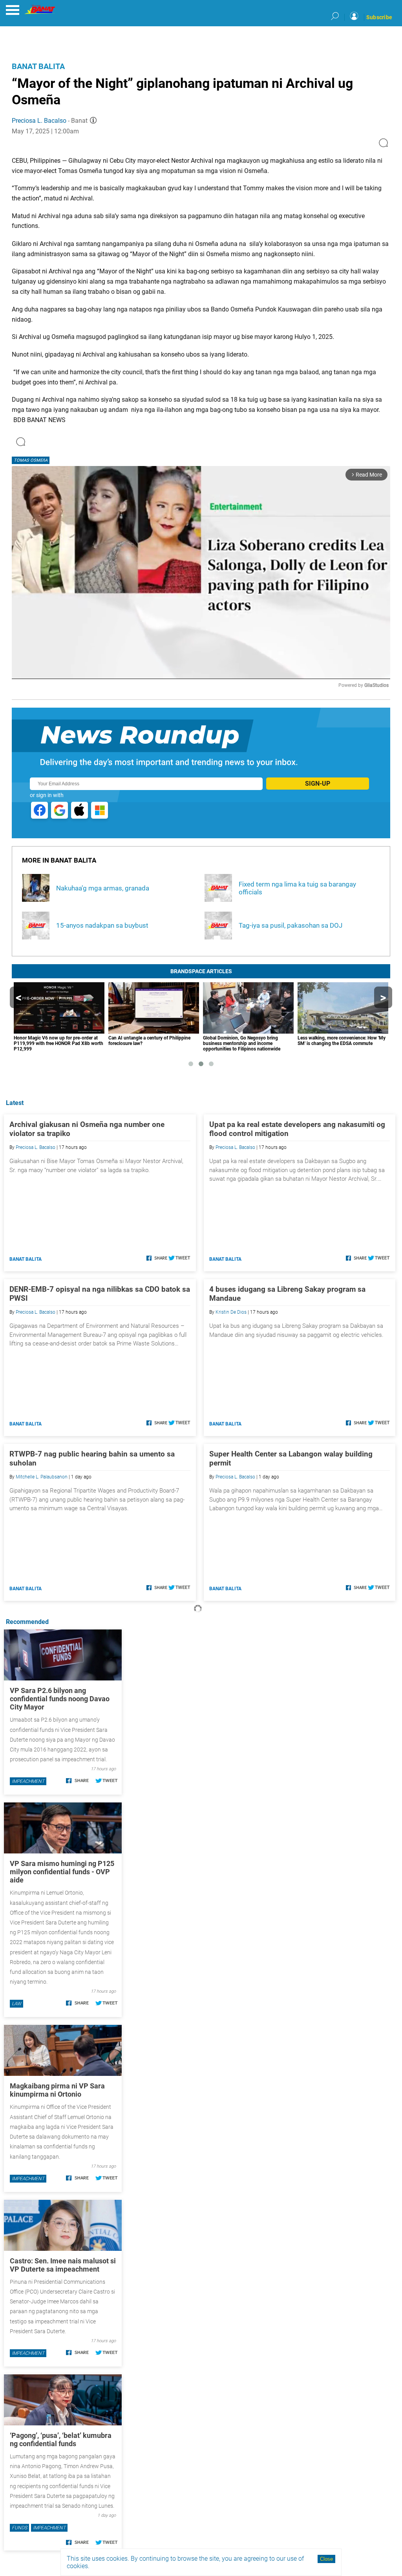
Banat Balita (38, 66)
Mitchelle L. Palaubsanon (42, 1477)
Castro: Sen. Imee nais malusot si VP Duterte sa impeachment (63, 2265)
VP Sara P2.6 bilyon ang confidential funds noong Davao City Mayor (60, 1699)
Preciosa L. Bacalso (39, 121)
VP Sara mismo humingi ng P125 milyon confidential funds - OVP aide (62, 1872)
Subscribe (379, 17)
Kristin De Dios (231, 1312)
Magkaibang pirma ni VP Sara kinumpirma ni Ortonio (57, 2090)
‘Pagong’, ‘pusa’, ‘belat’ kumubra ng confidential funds (61, 2439)
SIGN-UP (318, 784)
